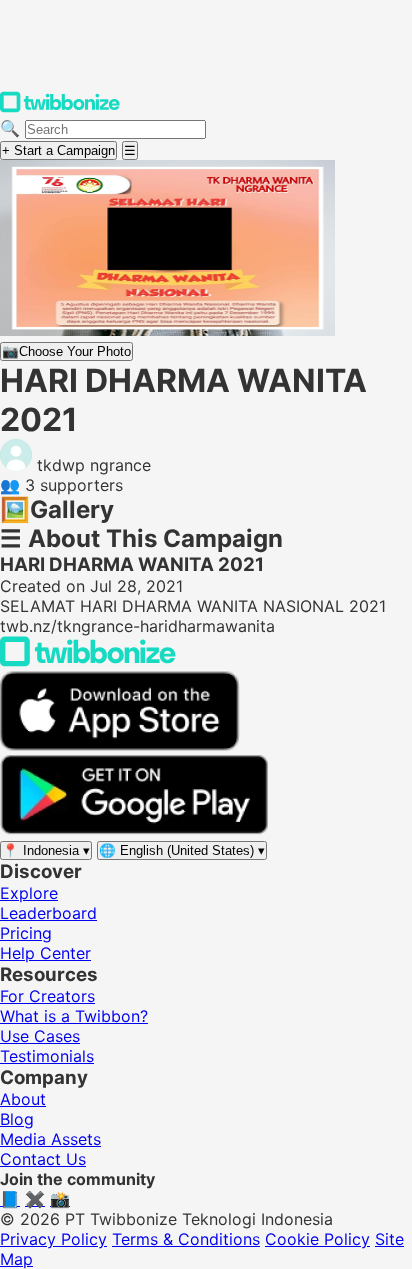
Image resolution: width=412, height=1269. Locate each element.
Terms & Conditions (186, 1239)
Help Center (45, 953)
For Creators (47, 996)
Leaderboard (48, 913)
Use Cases (40, 1036)
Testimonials (47, 1056)
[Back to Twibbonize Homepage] (88, 661)
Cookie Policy (317, 1239)
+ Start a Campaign (58, 150)
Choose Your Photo (66, 351)
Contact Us (43, 1159)
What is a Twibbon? (74, 1016)
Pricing (26, 933)
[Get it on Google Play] (134, 829)
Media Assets (50, 1139)
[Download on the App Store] (120, 745)
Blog (17, 1119)
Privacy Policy (53, 1239)
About (23, 1099)
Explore (29, 893)
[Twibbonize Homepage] (60, 108)
